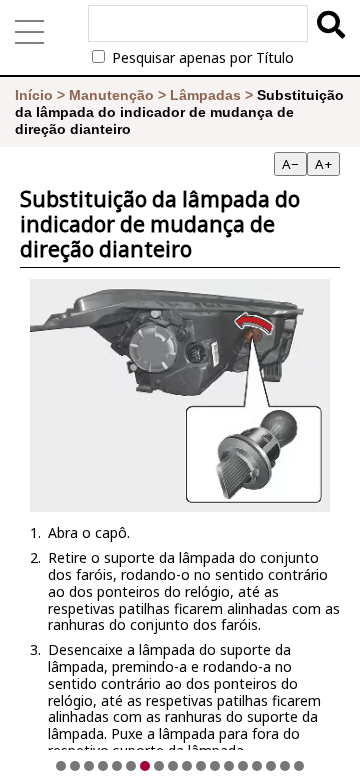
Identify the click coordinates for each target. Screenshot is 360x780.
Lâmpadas (205, 95)
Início (34, 95)
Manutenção (111, 95)
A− (290, 164)
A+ (323, 164)
